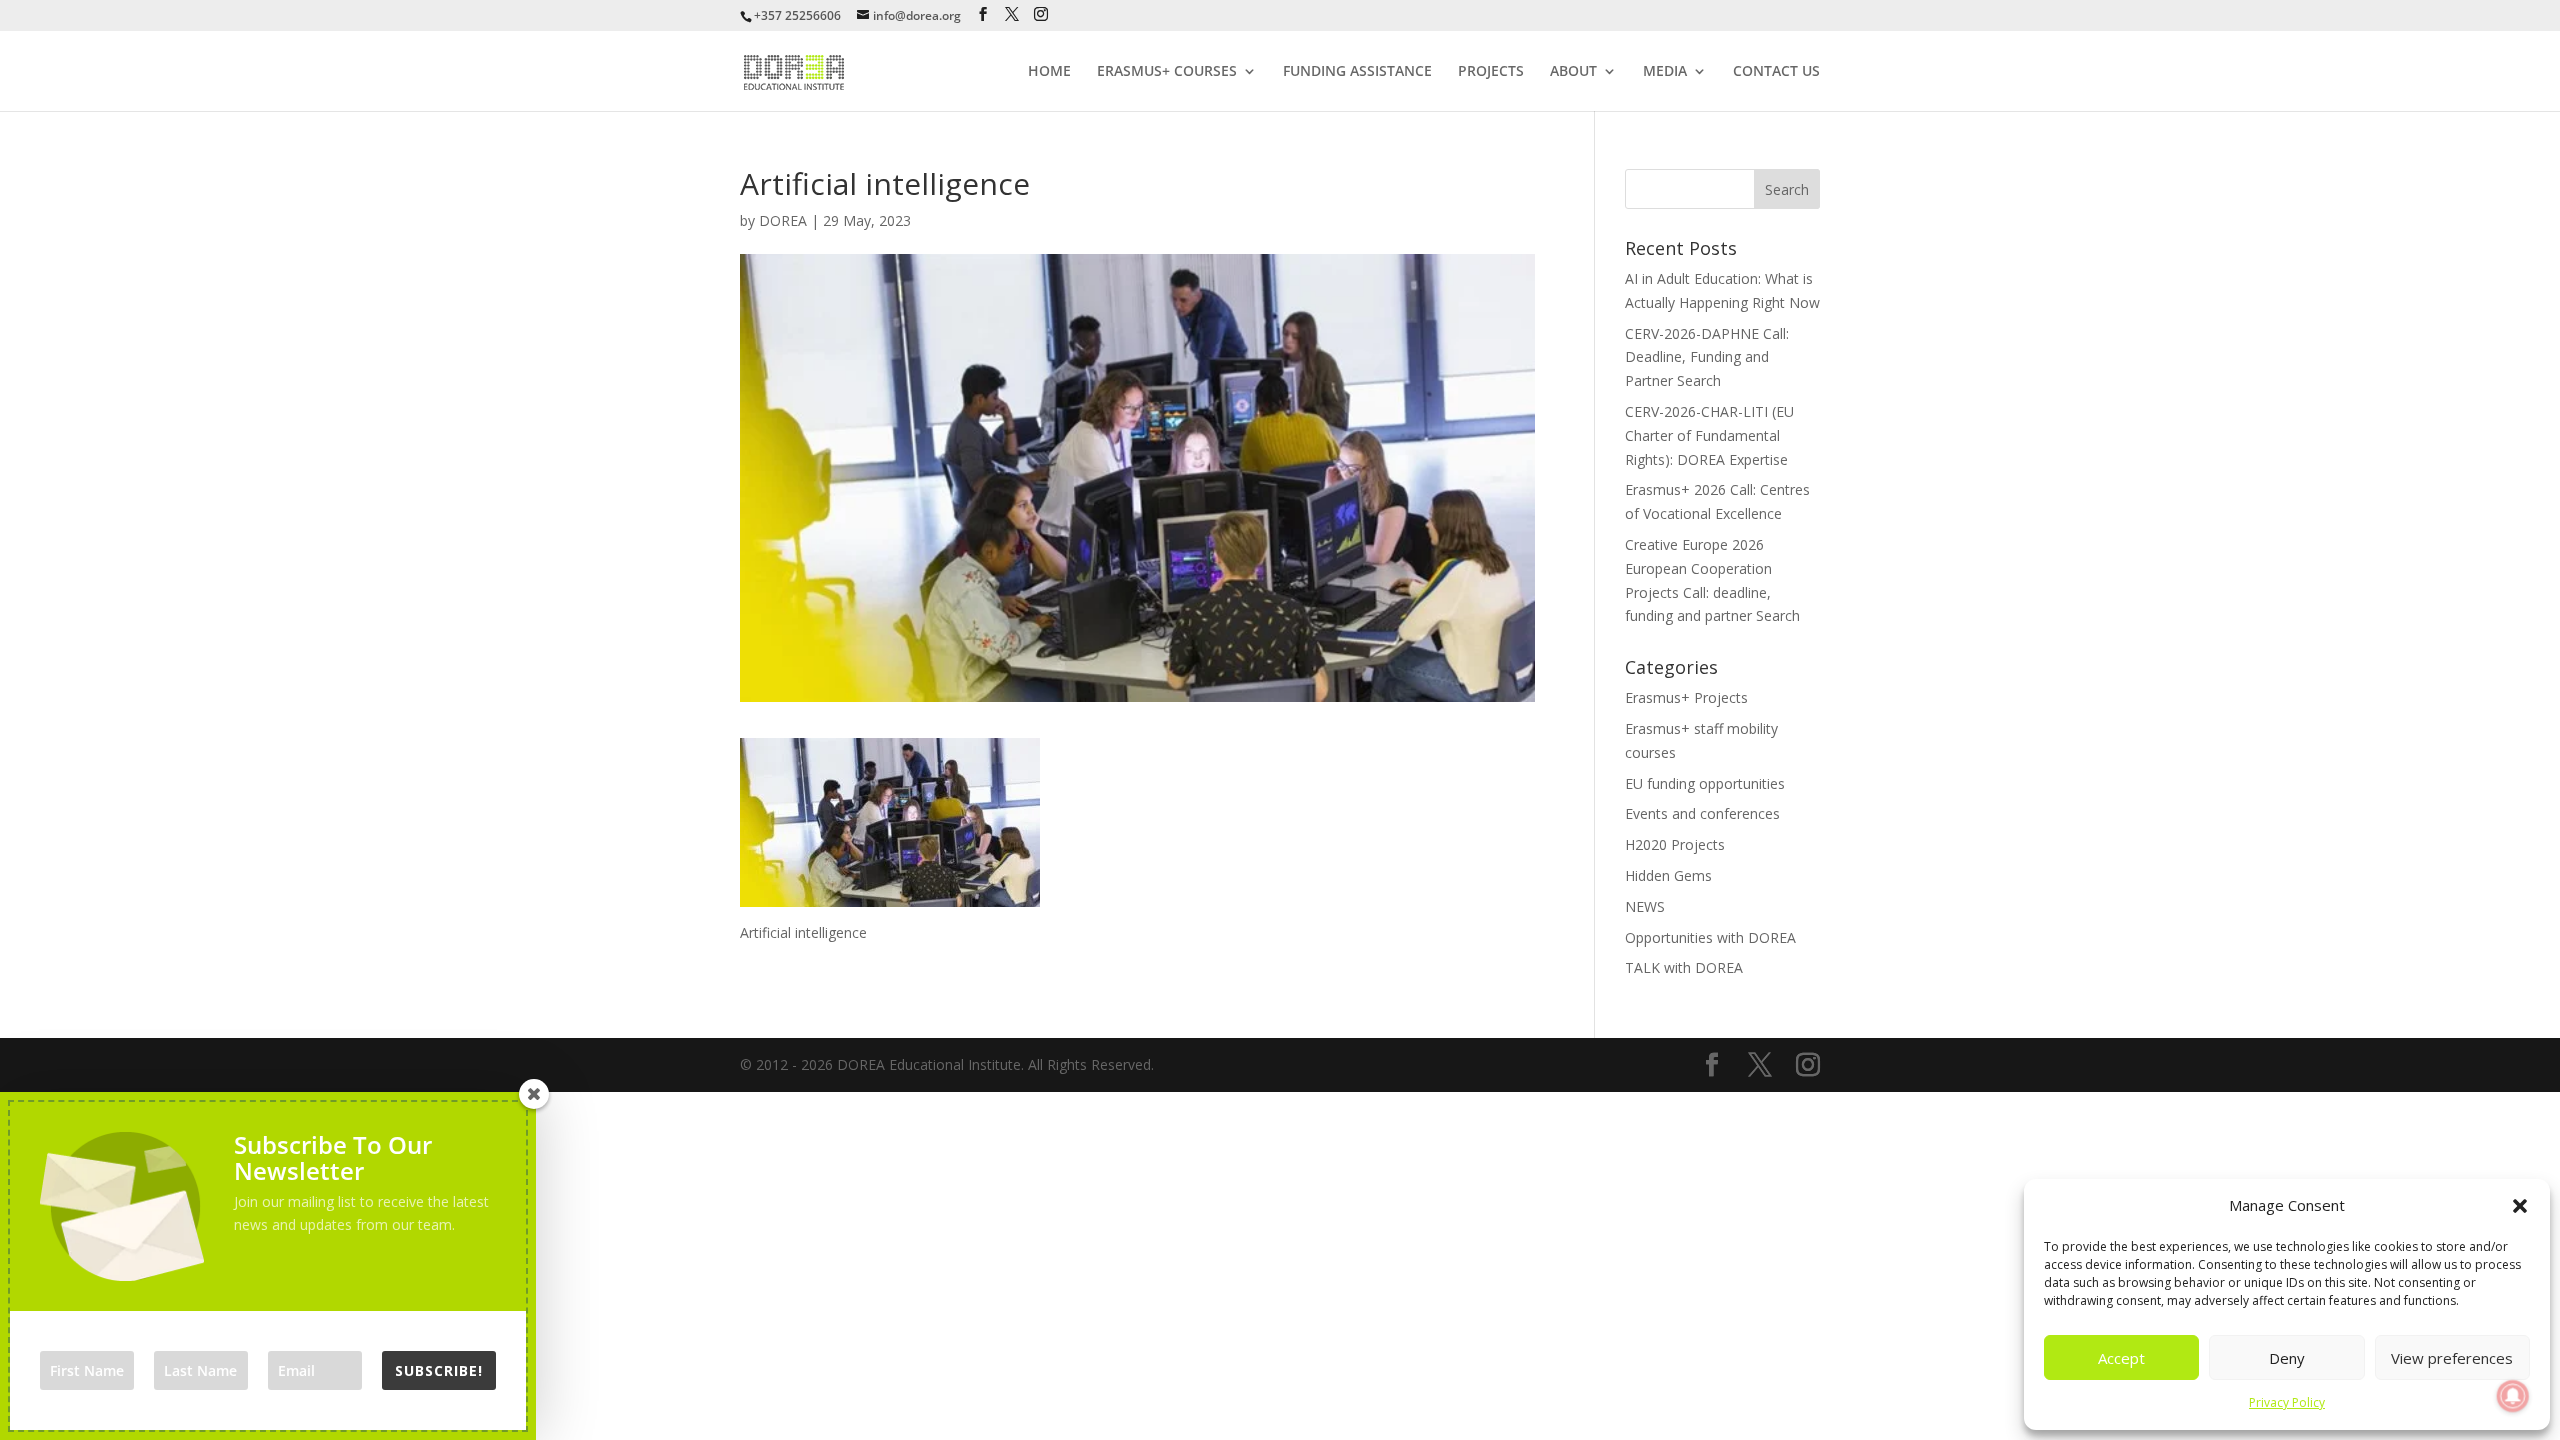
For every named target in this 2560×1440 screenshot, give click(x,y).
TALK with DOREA (1684, 967)
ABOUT (1573, 72)
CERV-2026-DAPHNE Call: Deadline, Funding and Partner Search (1707, 357)
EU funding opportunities (1705, 783)
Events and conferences (1702, 813)
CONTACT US (1776, 72)
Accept (2121, 1358)
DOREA (783, 220)
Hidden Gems (1668, 875)
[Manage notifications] (2513, 1396)
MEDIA (1665, 72)
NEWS (1645, 906)
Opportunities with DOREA (1710, 937)
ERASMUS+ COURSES (1167, 72)
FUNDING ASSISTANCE (1357, 72)
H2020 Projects (1675, 844)
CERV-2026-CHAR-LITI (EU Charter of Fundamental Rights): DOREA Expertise (1709, 435)
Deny (2287, 1358)
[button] (2520, 1206)
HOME (1049, 72)
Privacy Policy (2287, 1402)
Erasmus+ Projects (1686, 697)
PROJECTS (1491, 72)
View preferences (2452, 1358)
